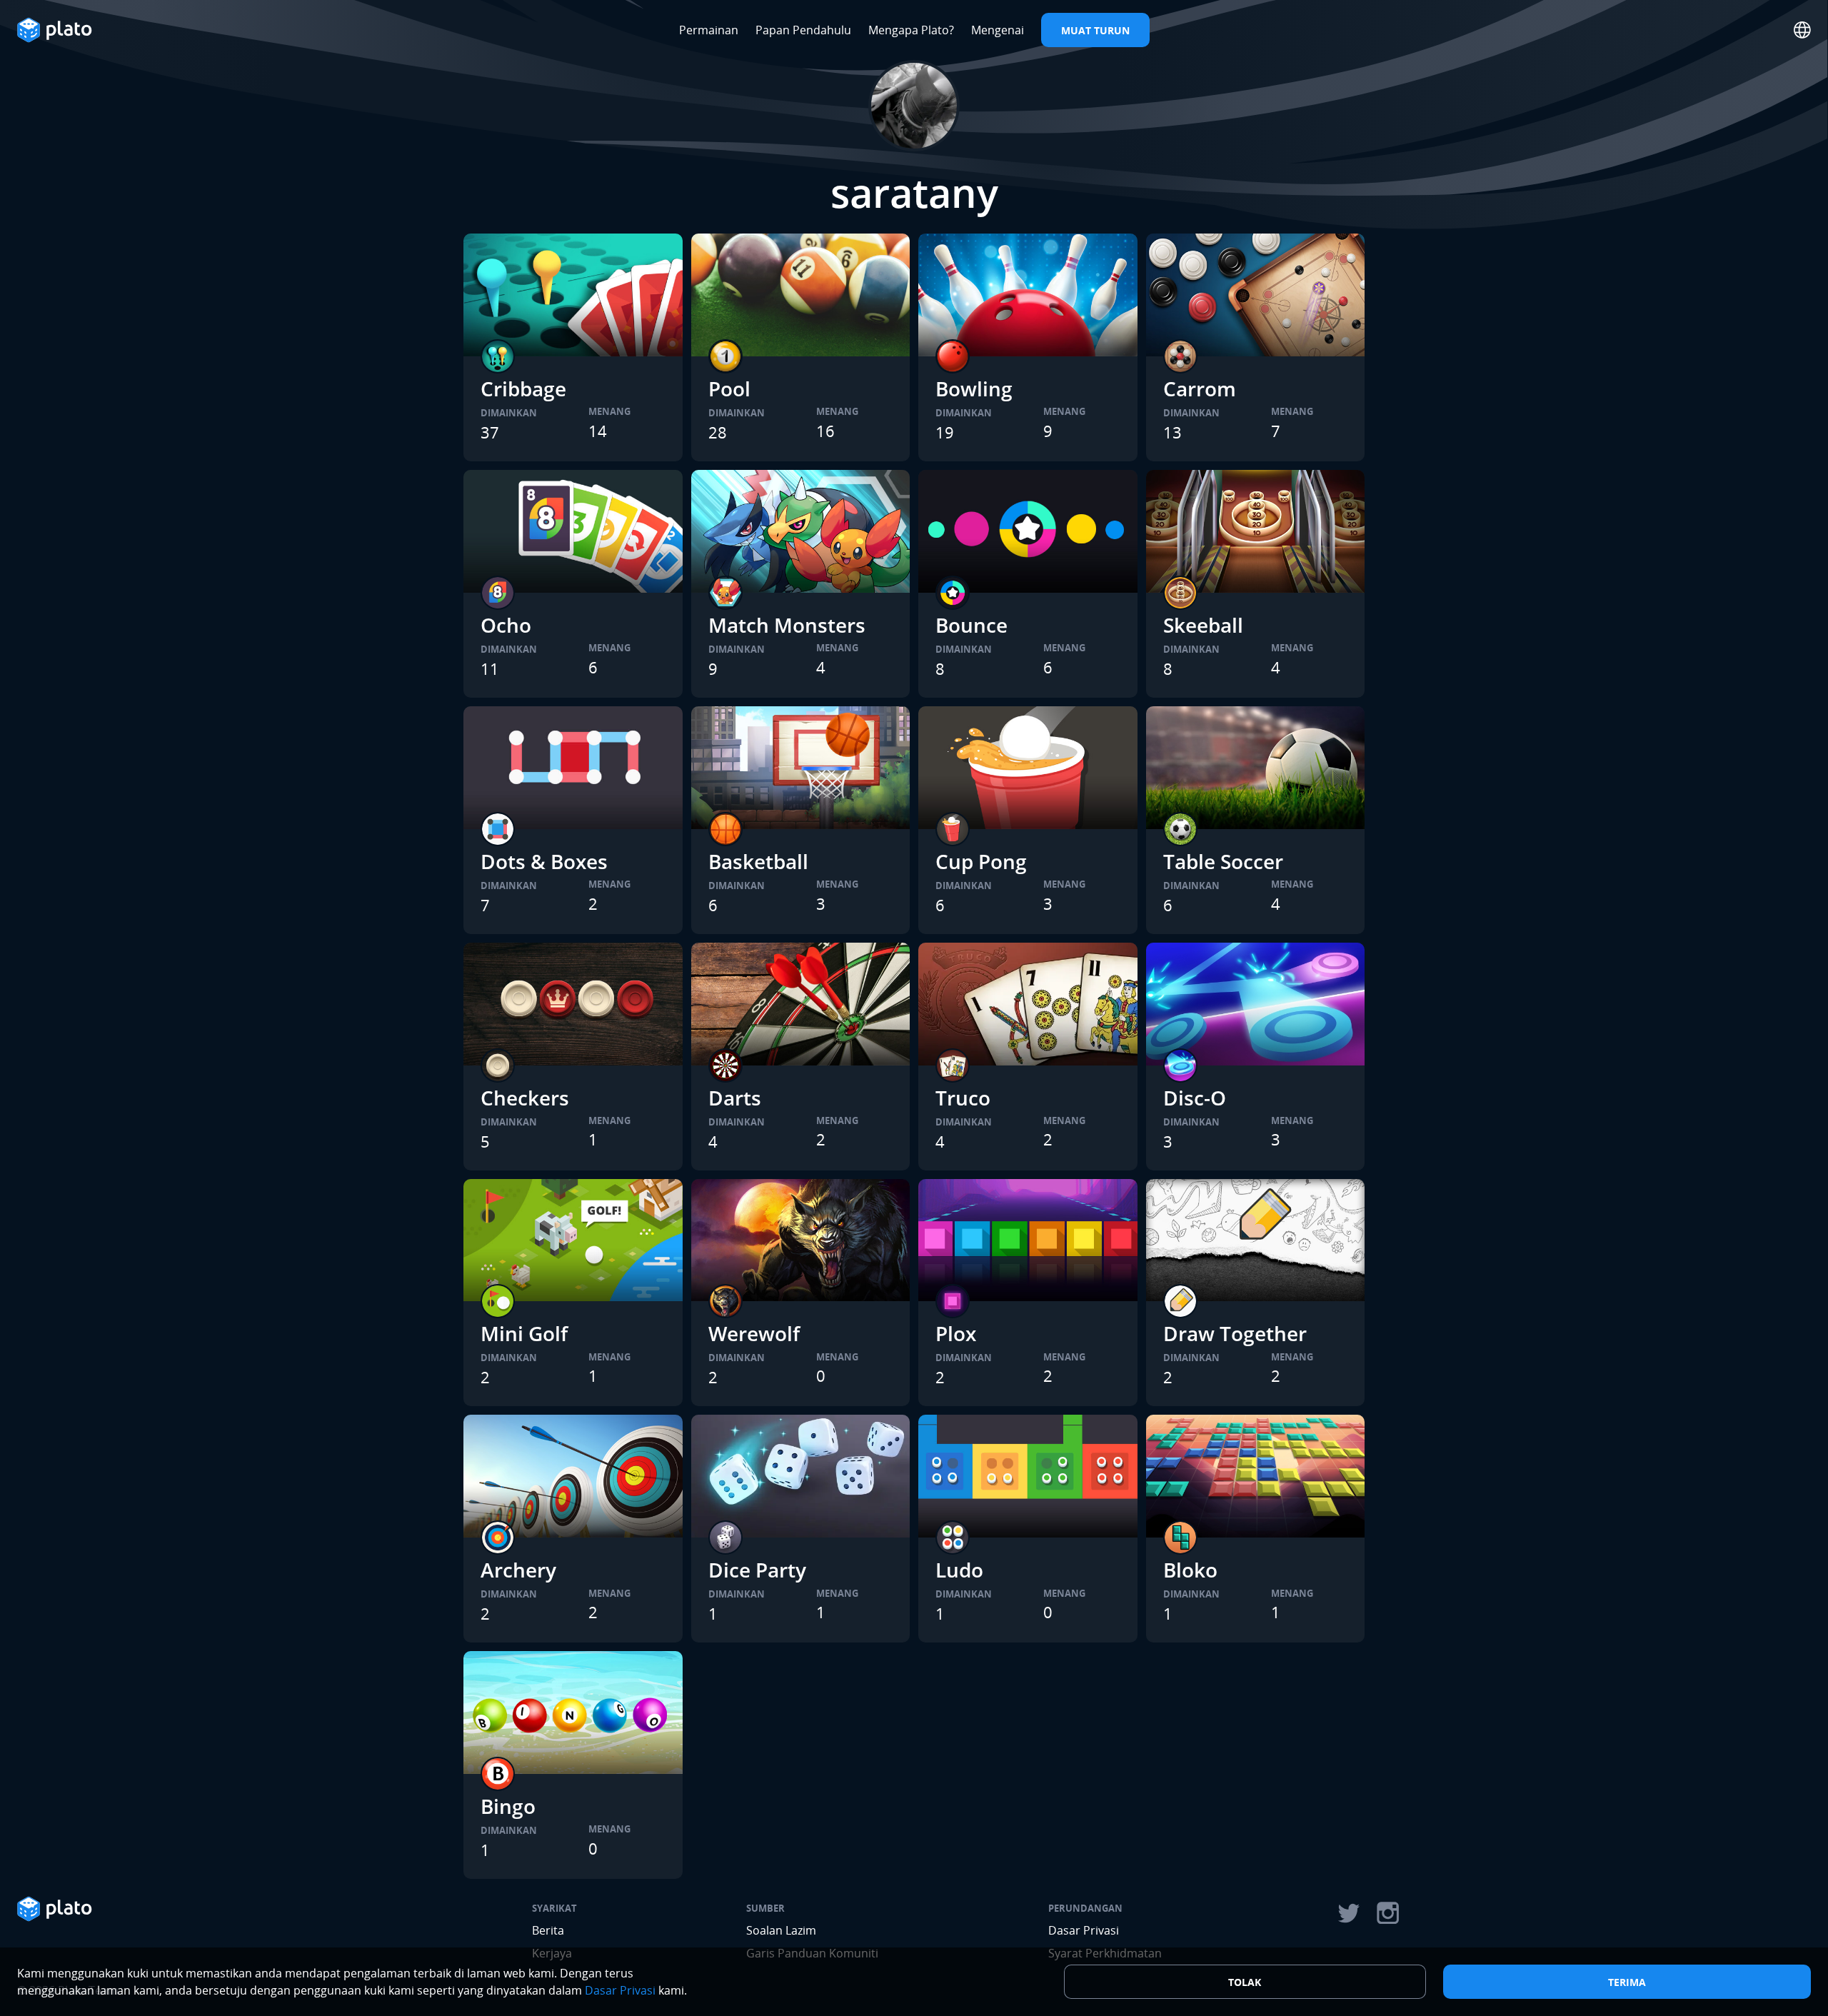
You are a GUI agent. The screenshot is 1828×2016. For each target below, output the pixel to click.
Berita (548, 1930)
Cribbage (523, 388)
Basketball (758, 861)
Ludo (959, 1570)
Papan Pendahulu (803, 30)
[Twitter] (1348, 1913)
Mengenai (998, 30)
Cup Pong (981, 861)
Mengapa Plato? (911, 30)
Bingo (508, 1806)
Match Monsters (787, 625)
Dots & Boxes (544, 861)
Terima (1627, 1982)
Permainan (709, 30)
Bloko (1190, 1570)
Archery (518, 1570)
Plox (956, 1333)
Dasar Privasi (1084, 1930)
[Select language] (1802, 30)
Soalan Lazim (781, 1930)
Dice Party (757, 1570)
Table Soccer (1223, 861)
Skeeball (1203, 625)
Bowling (974, 388)
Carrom (1200, 388)
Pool (729, 388)
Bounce (971, 625)
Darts (735, 1098)
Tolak (1245, 1982)
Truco (963, 1098)
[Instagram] (1388, 1913)
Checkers (525, 1098)
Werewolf (754, 1333)
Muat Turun (1095, 30)
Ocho (506, 625)
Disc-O (1195, 1098)
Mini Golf (524, 1333)
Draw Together (1235, 1333)
